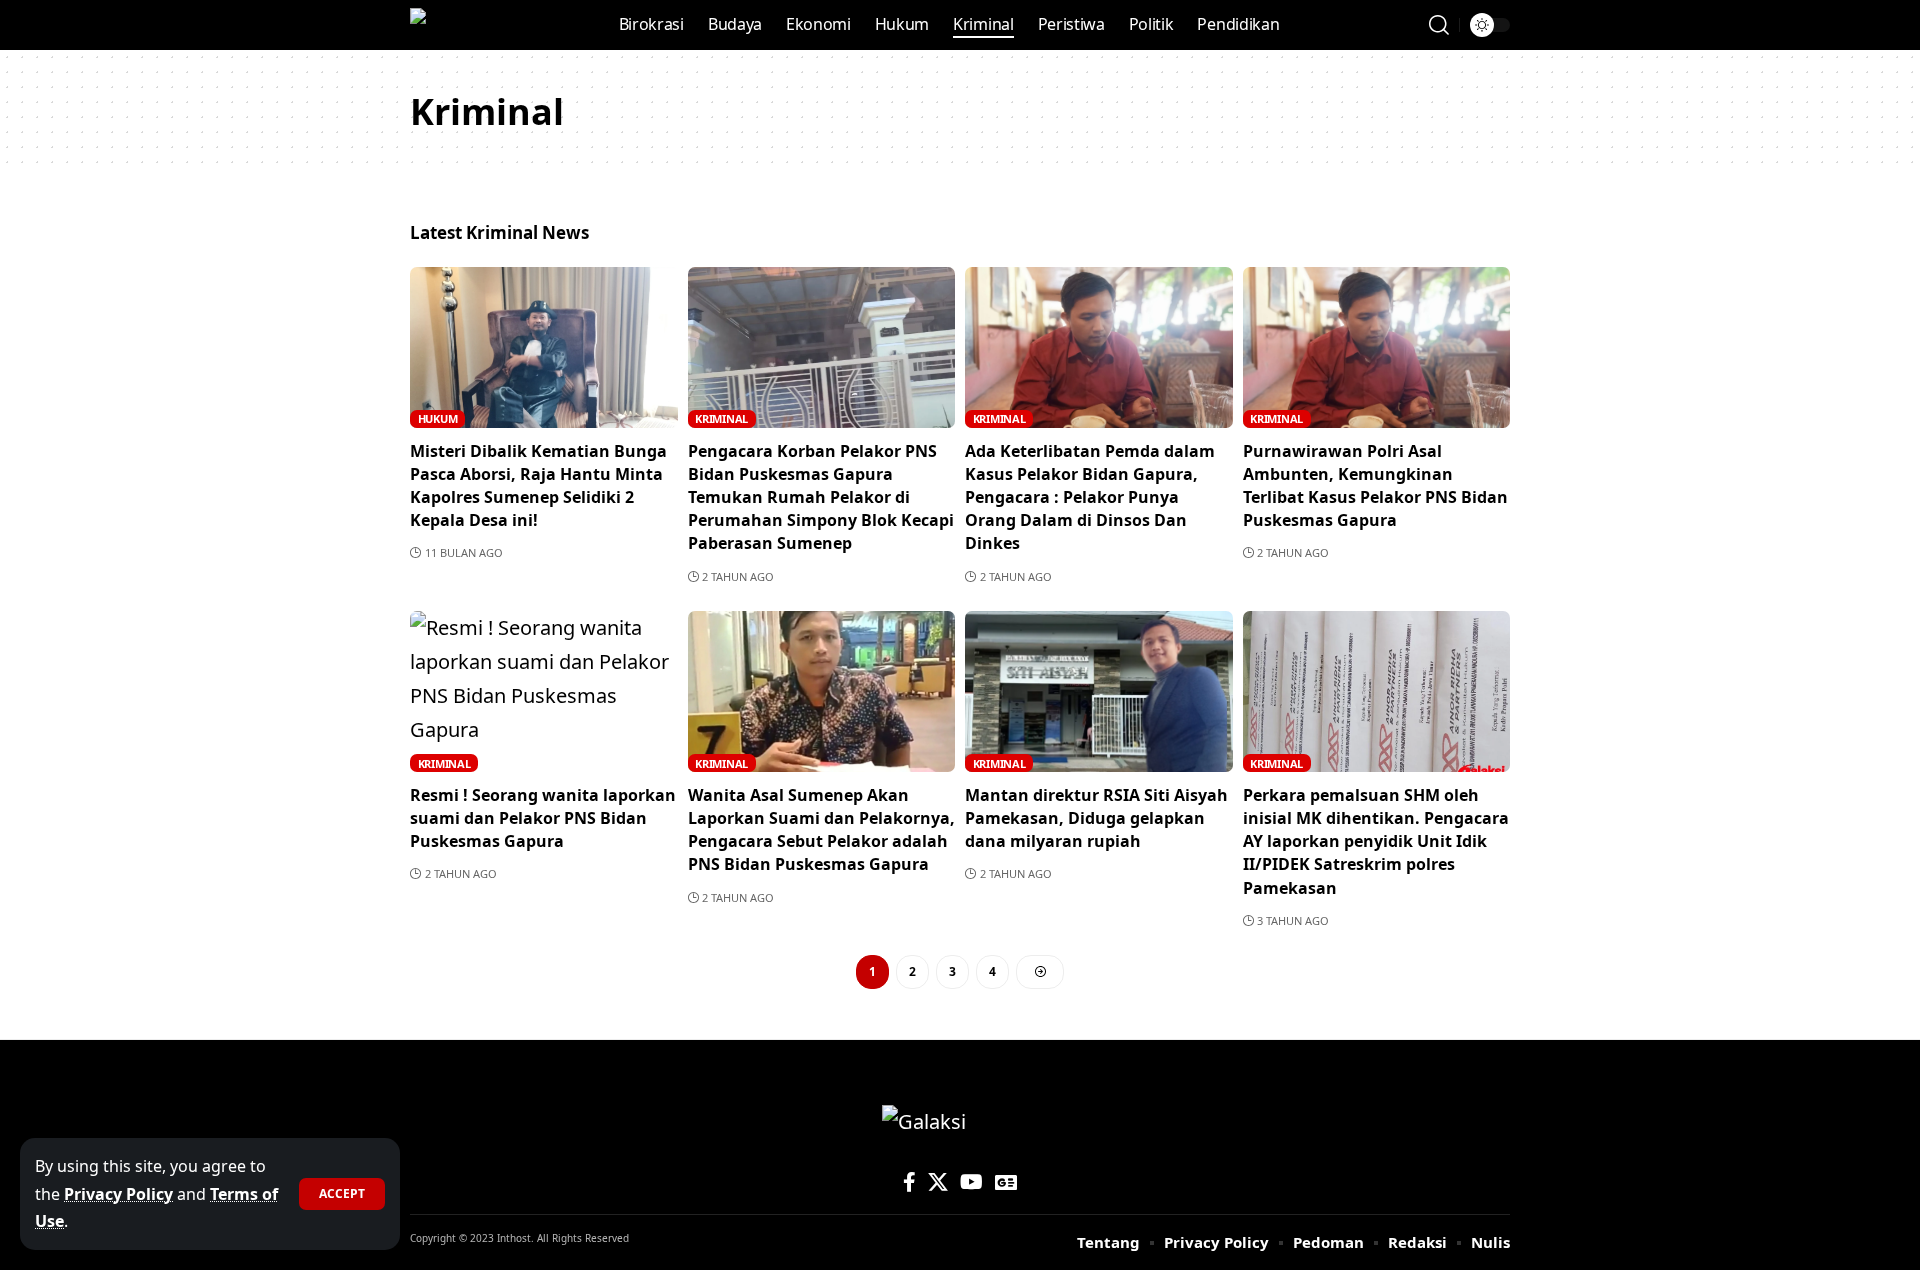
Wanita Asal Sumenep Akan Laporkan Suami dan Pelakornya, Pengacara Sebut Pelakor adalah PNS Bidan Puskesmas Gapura (821, 830)
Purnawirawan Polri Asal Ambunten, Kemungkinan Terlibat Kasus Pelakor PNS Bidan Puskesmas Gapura (1375, 486)
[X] (938, 1182)
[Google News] (1006, 1182)
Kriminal (721, 418)
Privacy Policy (118, 1194)
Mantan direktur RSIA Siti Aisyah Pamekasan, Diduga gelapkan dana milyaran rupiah (1096, 818)
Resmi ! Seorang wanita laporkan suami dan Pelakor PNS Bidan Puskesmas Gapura (543, 818)
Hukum (438, 418)
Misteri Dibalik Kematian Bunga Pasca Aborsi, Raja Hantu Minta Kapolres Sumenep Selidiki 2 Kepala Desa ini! (538, 486)
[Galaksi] (452, 25)
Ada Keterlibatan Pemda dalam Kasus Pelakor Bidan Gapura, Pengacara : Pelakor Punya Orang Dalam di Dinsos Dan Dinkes (1090, 497)
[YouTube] (971, 1182)
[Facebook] (909, 1182)
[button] (342, 1194)
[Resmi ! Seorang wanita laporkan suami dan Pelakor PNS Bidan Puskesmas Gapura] (544, 691)
